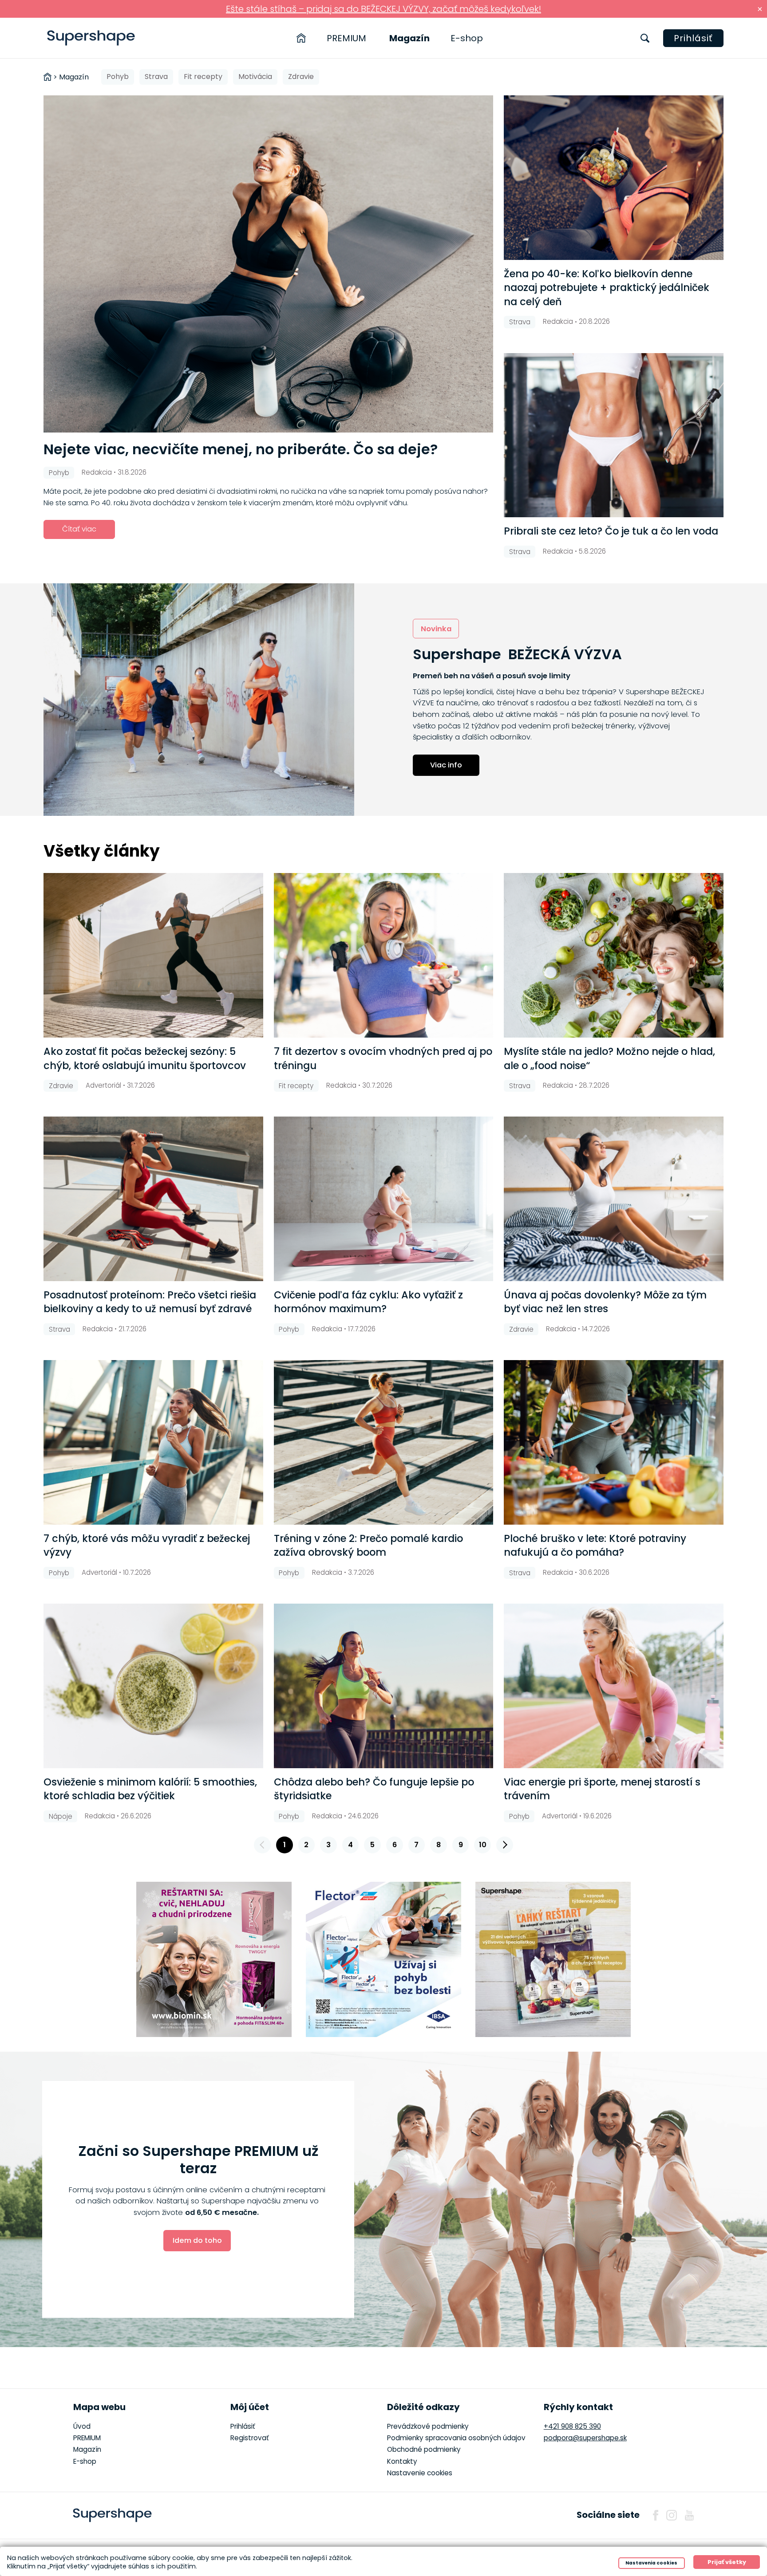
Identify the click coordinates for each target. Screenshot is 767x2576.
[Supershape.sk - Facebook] (656, 2515)
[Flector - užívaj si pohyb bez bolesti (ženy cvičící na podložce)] (383, 1959)
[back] (262, 1845)
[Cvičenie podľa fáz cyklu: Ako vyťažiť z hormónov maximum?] (383, 1199)
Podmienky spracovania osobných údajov (456, 2438)
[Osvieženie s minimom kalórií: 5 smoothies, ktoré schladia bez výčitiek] (153, 1686)
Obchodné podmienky (424, 2449)
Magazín (409, 38)
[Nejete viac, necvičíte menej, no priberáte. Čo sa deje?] (268, 264)
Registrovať (250, 2438)
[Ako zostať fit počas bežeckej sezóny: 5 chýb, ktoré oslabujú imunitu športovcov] (153, 955)
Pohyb (118, 77)
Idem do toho (197, 2240)
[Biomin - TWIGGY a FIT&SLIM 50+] (214, 1959)
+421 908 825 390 (572, 2426)
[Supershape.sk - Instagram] (672, 2515)
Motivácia (255, 77)
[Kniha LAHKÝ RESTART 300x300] (553, 1959)
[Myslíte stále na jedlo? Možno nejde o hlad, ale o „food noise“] (613, 955)
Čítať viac (79, 529)
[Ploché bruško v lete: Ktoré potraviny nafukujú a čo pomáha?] (613, 1442)
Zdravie (301, 77)
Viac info (446, 765)
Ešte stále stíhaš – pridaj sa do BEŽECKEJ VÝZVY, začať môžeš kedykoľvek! (383, 9)
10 (483, 1845)
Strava (156, 77)
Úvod (82, 2426)
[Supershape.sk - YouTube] (689, 2515)
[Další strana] (505, 1845)
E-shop (467, 38)
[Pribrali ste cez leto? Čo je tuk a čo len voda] (613, 435)
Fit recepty (203, 77)
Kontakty (402, 2461)
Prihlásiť (693, 38)
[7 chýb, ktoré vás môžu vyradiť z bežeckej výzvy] (153, 1442)
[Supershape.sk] (91, 38)
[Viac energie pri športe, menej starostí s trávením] (613, 1686)
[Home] (301, 38)
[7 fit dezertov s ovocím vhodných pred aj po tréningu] (383, 955)
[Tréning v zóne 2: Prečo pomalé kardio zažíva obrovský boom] (383, 1442)
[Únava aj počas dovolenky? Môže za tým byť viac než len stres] (613, 1199)
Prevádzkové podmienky (428, 2426)
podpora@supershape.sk (585, 2438)
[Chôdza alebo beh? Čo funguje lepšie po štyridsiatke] (383, 1686)
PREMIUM (346, 38)
